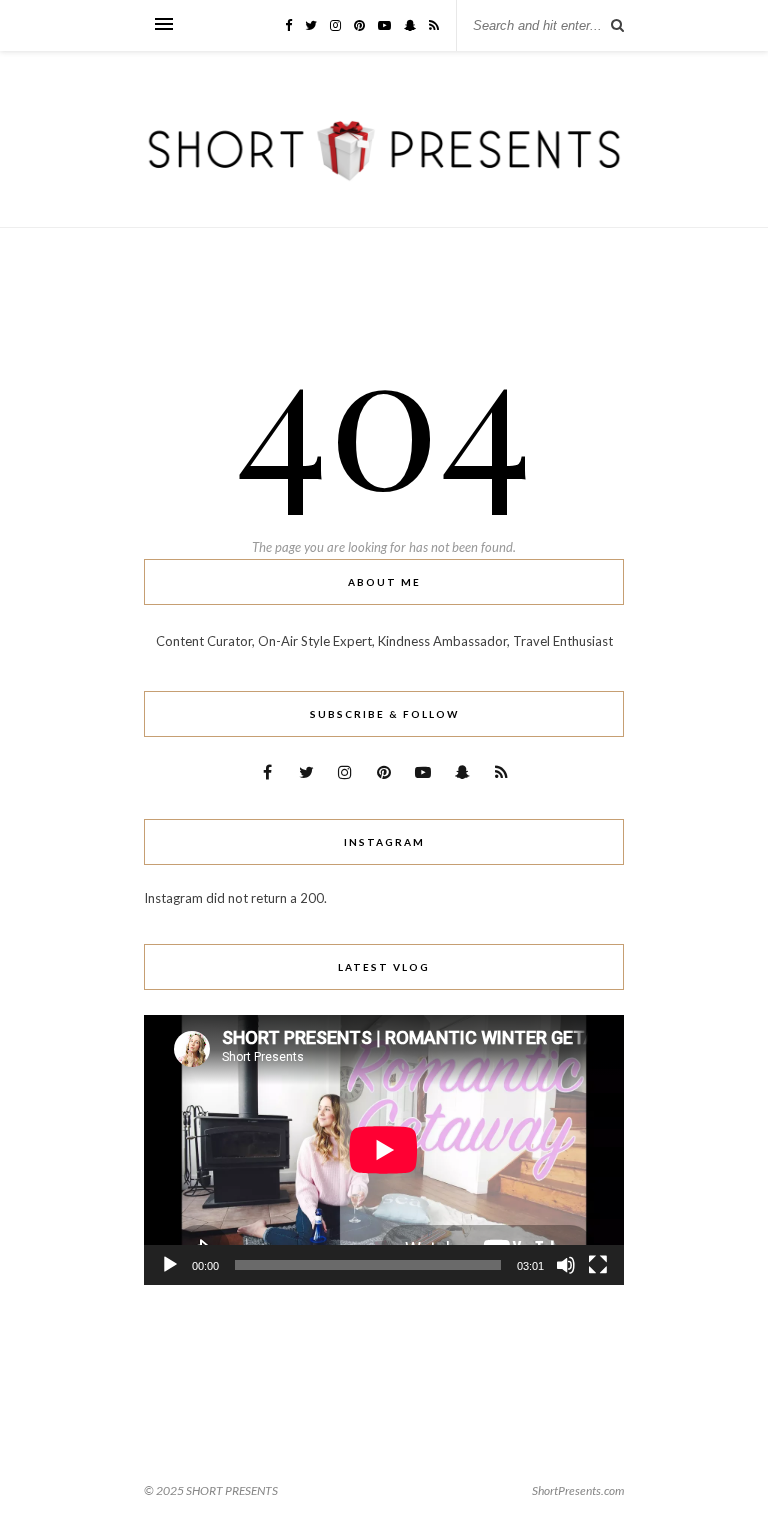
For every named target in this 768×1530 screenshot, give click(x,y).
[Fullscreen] (598, 1265)
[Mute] (566, 1265)
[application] (384, 1150)
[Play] (170, 1265)
